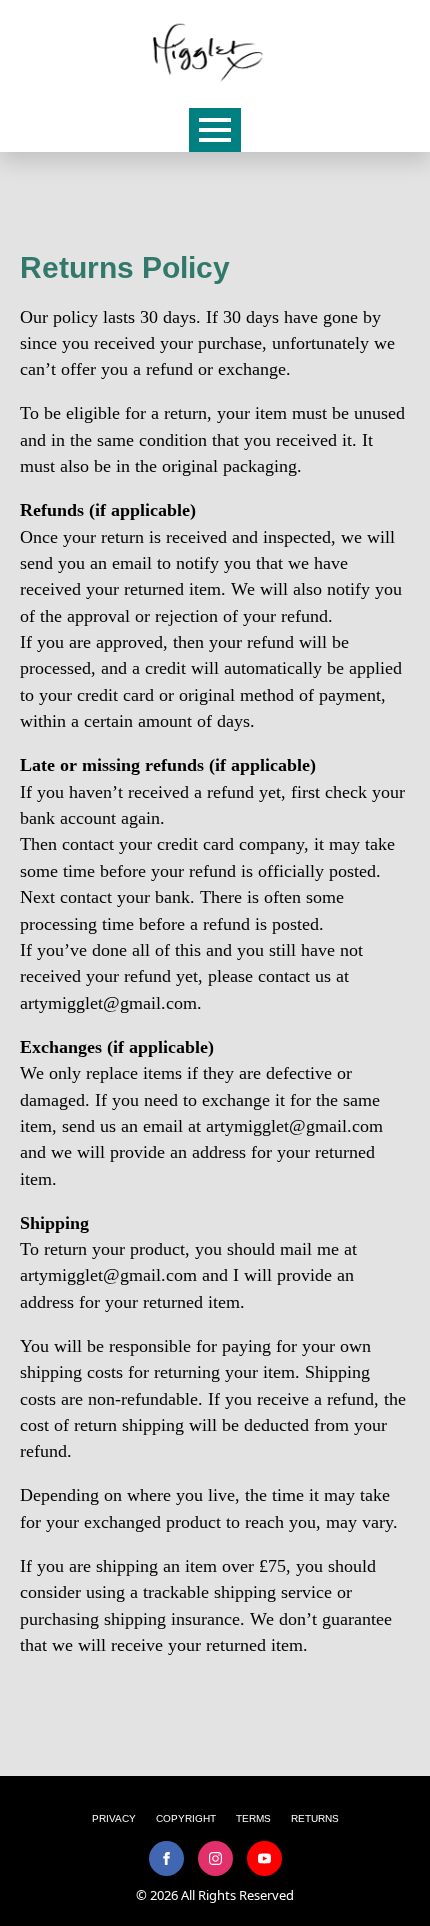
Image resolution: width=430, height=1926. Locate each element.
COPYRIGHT (186, 1818)
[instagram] (215, 1858)
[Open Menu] (215, 130)
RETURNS (315, 1818)
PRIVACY (114, 1818)
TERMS (253, 1818)
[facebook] (166, 1858)
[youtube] (264, 1858)
